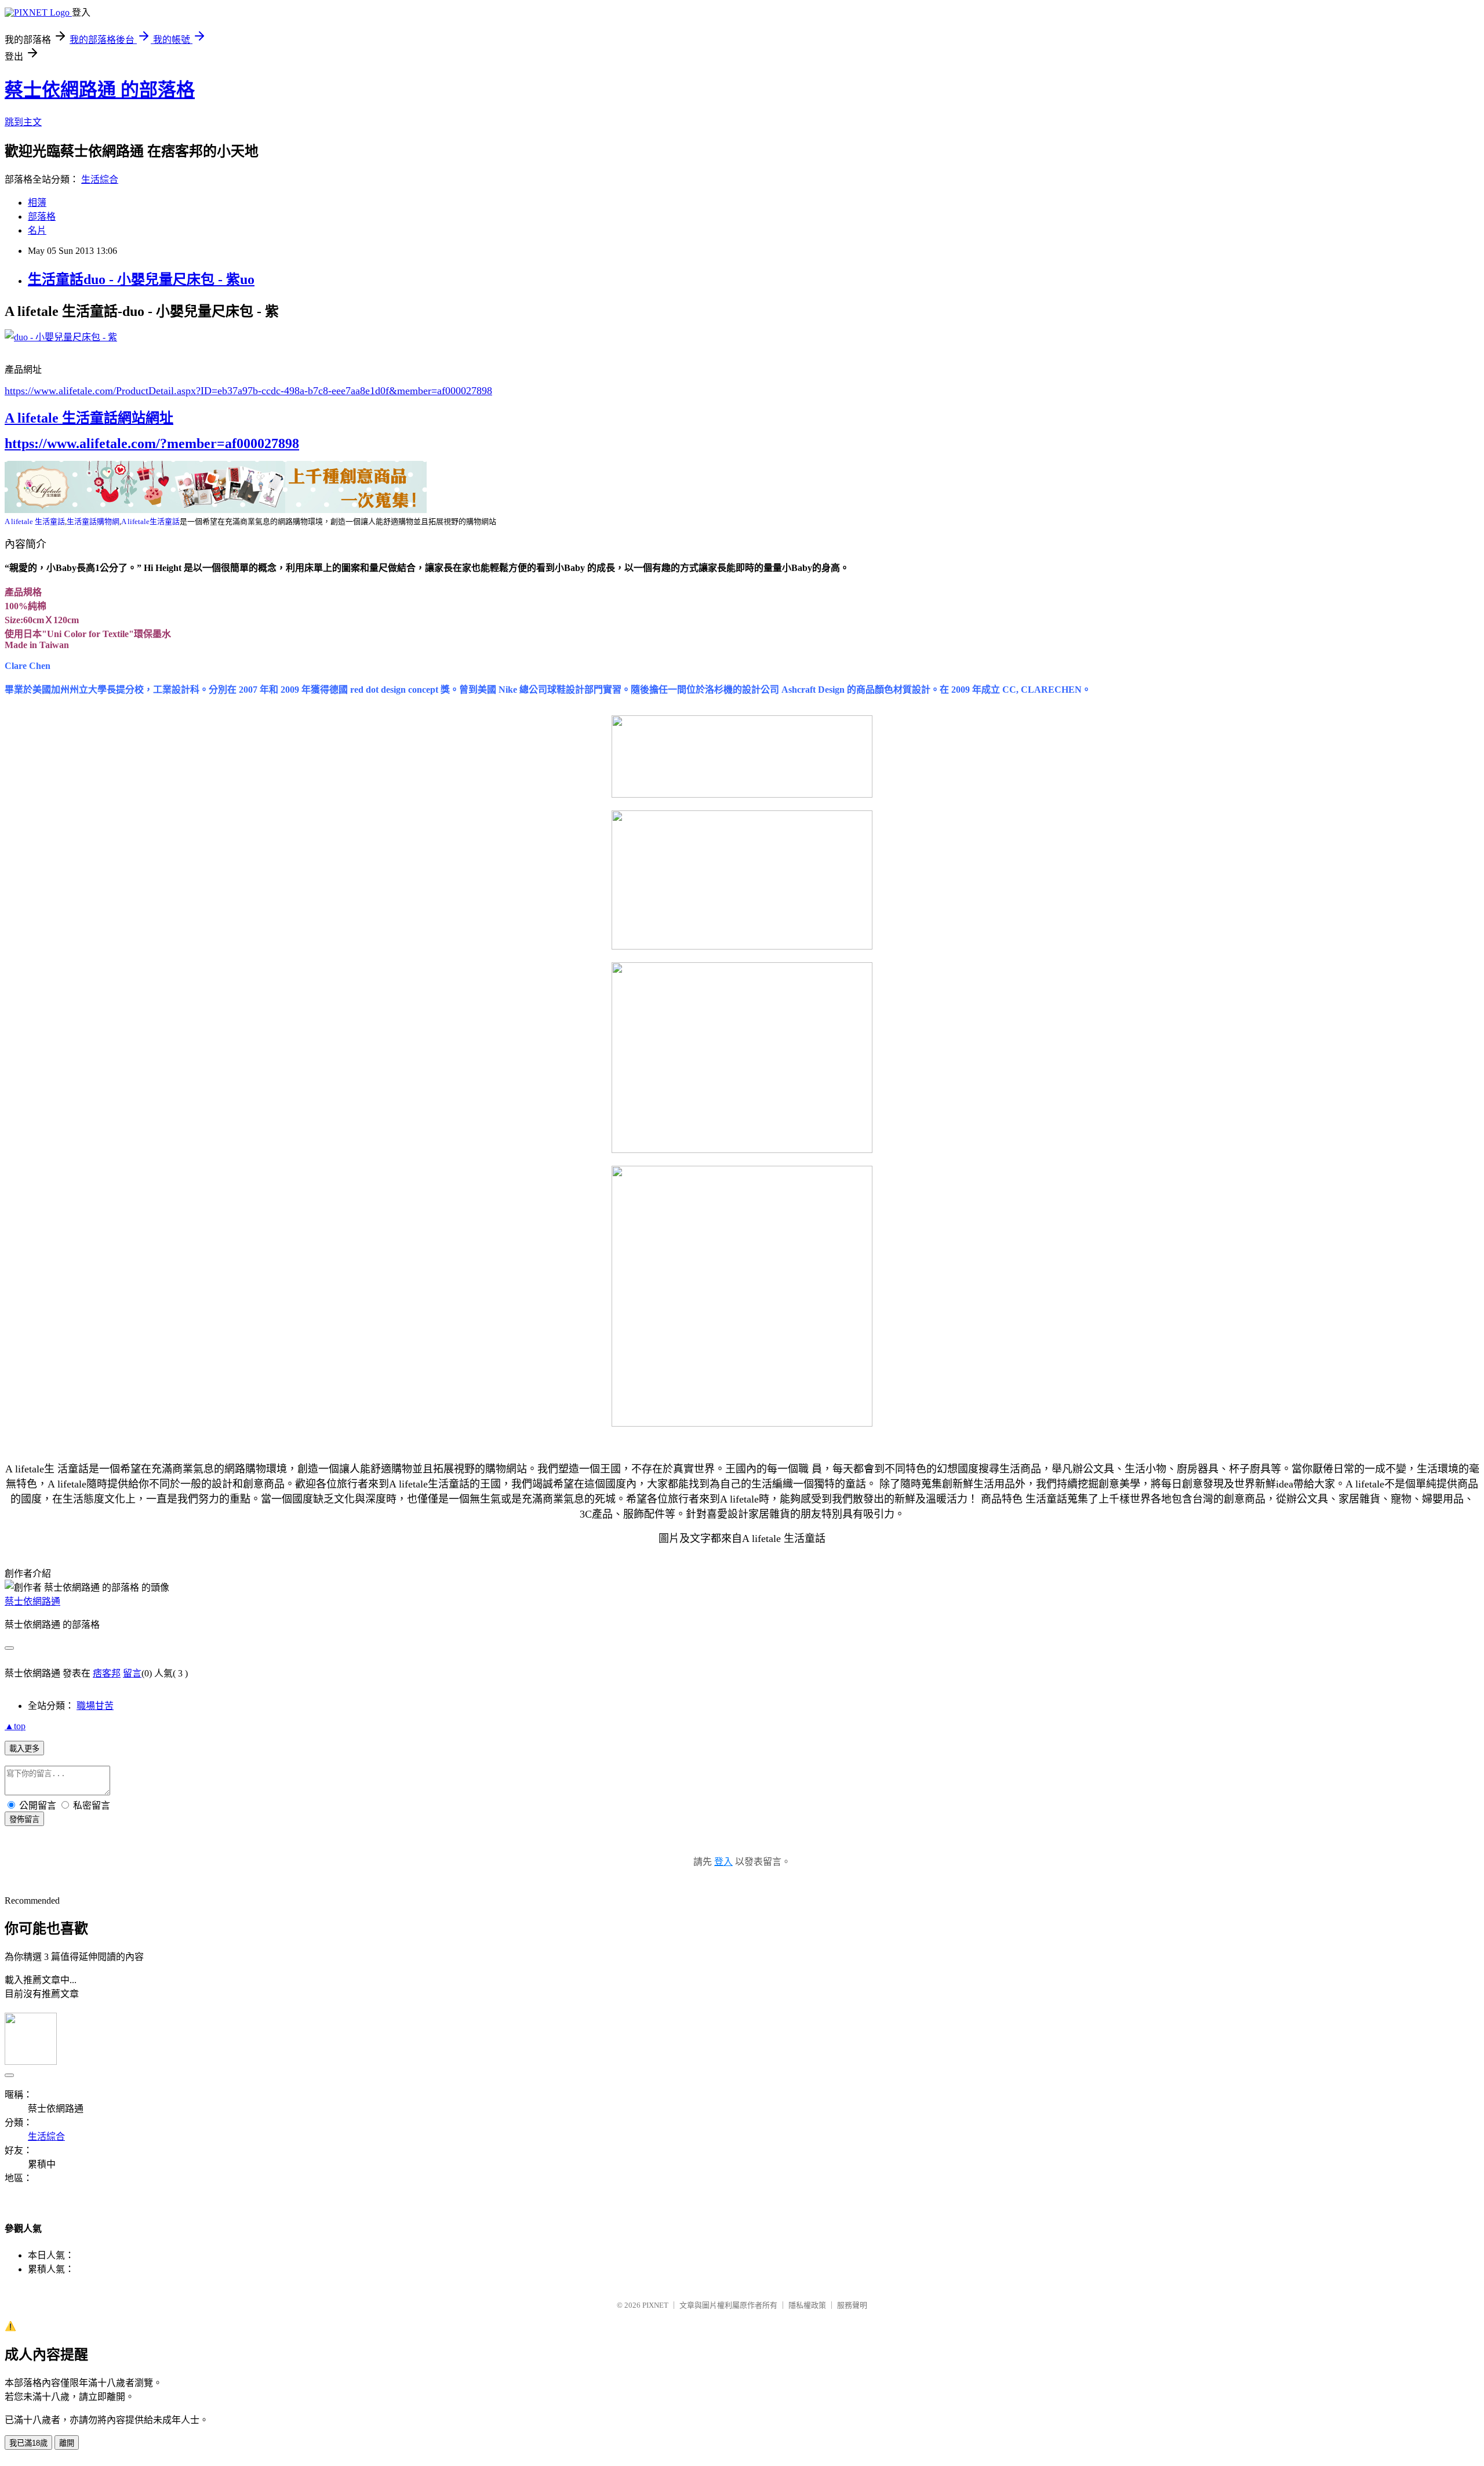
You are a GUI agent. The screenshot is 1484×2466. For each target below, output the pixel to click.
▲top (15, 1726)
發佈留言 (24, 1819)
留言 (132, 1673)
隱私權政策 (807, 2305)
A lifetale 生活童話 (35, 521)
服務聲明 (852, 2305)
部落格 (42, 217)
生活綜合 (100, 179)
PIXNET (655, 2305)
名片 (37, 230)
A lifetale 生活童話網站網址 (89, 418)
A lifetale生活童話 (150, 521)
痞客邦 (107, 1673)
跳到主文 (23, 122)
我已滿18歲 (28, 2443)
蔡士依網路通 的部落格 (100, 90)
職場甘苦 (95, 1706)
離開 (67, 2443)
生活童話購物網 (93, 521)
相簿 (37, 203)
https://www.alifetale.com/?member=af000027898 (152, 443)
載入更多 (24, 1749)
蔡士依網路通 (32, 1601)
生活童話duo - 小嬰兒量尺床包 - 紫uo (141, 279)
